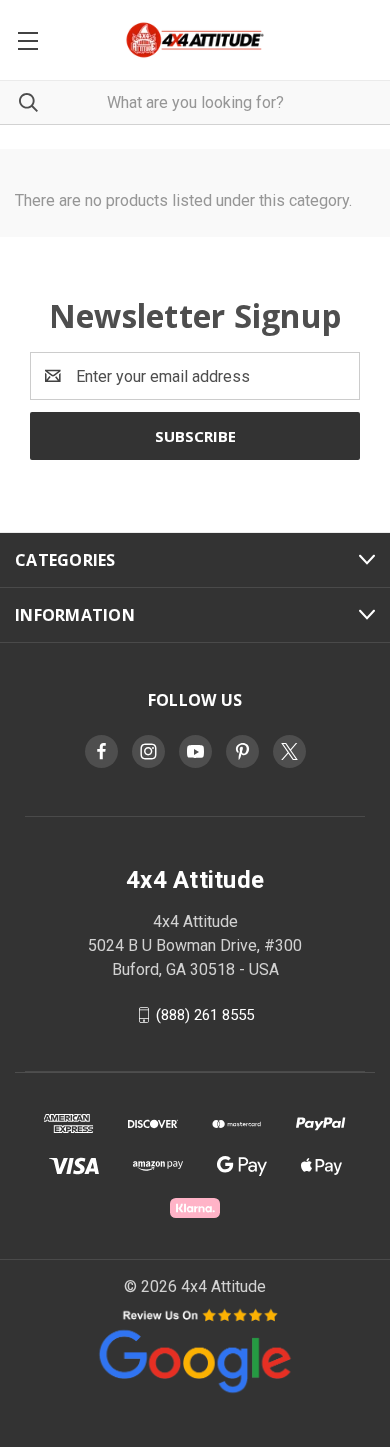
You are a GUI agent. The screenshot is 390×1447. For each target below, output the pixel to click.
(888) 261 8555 (205, 1015)
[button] (195, 1349)
